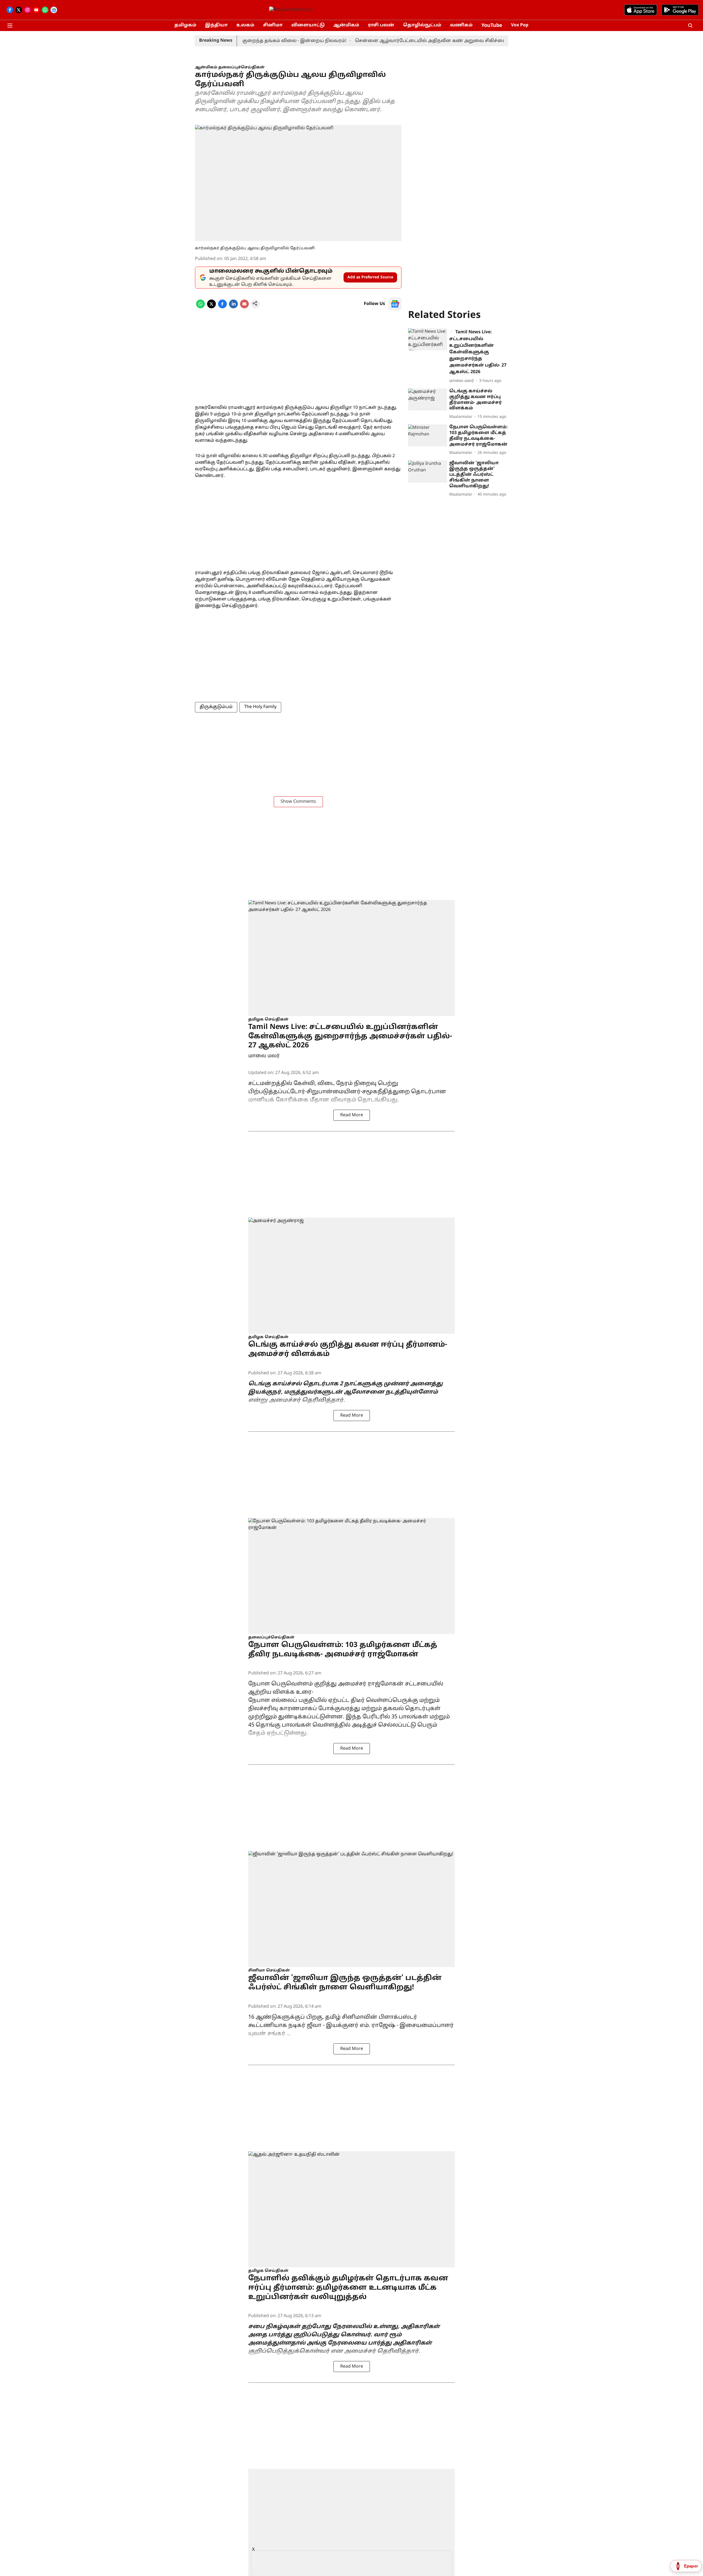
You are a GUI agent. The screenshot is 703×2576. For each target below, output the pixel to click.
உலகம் (245, 25)
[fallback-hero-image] (428, 339)
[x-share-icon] (211, 307)
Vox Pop (520, 25)
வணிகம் (461, 25)
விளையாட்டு (308, 25)
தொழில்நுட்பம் (422, 25)
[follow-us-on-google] (395, 304)
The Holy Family (260, 707)
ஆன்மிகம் (346, 25)
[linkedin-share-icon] (233, 307)
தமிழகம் (185, 25)
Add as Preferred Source (370, 277)
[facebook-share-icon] (222, 307)
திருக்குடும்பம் (216, 707)
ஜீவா (315, 2026)
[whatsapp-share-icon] (200, 307)
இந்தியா (216, 25)
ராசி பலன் (381, 25)
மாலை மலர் (264, 1056)
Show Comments (298, 802)
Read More (352, 1115)
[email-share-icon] (244, 307)
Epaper (691, 2566)
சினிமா (273, 25)
